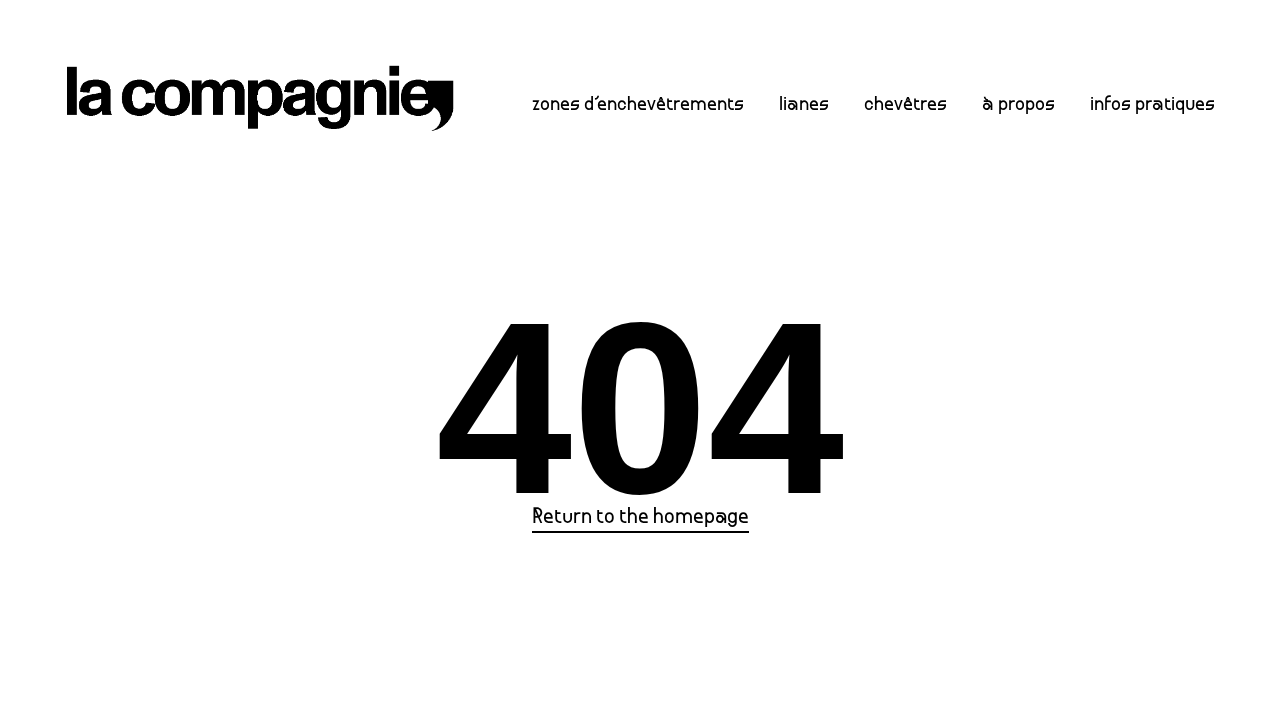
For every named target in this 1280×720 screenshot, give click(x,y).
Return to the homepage (640, 518)
